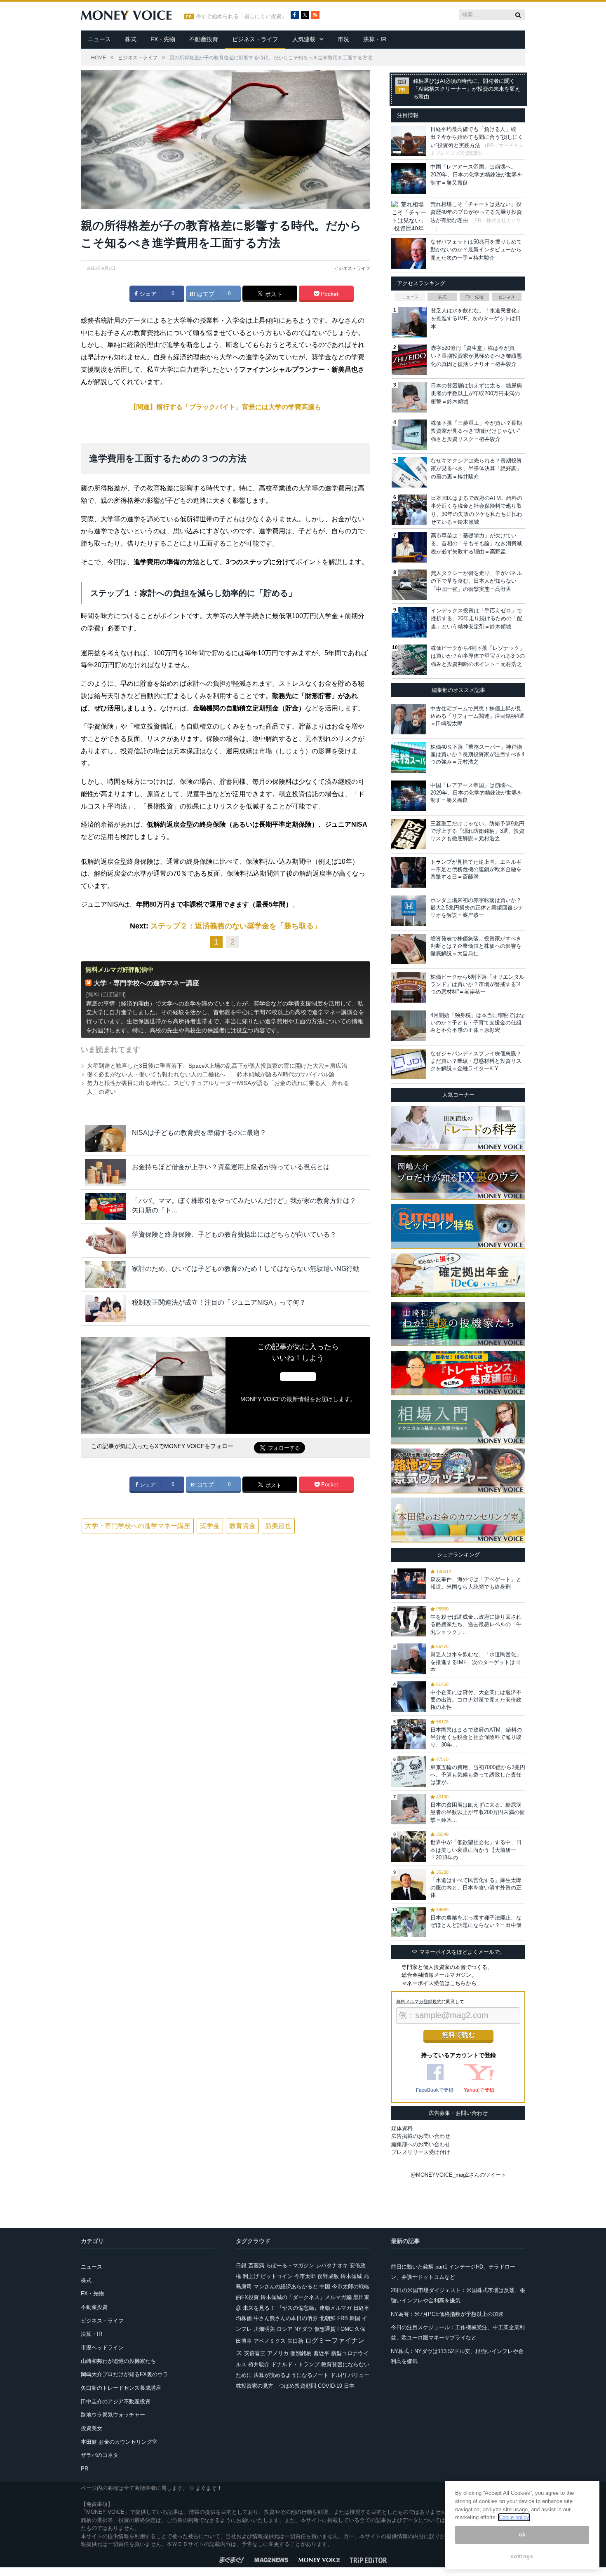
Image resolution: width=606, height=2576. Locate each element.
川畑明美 (264, 2329)
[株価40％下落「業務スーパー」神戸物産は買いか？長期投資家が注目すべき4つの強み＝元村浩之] (409, 757)
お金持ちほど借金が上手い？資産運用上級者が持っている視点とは (231, 1167)
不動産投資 (204, 39)
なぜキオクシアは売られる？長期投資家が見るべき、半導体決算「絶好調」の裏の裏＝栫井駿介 (476, 469)
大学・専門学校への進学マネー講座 (146, 983)
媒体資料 (402, 2128)
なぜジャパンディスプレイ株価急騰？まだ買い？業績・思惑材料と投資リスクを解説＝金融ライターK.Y (476, 1061)
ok (522, 2535)
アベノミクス (270, 2341)
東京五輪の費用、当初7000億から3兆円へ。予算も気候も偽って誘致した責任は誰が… (478, 1775)
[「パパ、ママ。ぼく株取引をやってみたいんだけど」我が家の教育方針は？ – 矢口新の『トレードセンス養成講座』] (106, 1206)
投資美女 (92, 2428)
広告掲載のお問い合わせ (421, 2136)
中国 (325, 2287)
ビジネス (507, 297)
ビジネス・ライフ (255, 39)
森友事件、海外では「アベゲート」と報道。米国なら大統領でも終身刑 (476, 1583)
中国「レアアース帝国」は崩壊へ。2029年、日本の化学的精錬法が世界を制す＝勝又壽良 (476, 175)
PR (85, 2469)
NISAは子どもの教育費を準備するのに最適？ (199, 1133)
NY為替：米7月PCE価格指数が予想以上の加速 (447, 2314)
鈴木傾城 (351, 2276)
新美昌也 (278, 1526)
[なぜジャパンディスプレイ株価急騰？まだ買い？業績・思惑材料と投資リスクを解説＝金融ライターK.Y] (409, 1064)
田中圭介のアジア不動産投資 (116, 2401)
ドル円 (338, 2375)
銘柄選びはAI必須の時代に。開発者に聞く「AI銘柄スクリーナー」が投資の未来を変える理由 (467, 89)
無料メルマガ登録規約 (419, 2002)
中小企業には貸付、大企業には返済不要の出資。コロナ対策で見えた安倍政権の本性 (476, 1700)
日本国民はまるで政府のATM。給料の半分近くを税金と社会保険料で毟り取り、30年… (476, 1737)
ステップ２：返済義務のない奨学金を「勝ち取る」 (236, 926)
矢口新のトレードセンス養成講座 (121, 2388)
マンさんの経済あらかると (286, 2287)
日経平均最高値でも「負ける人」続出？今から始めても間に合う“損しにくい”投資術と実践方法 (477, 137)
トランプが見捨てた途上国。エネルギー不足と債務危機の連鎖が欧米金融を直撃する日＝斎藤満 (476, 869)
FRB (343, 2318)
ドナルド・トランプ (295, 2364)
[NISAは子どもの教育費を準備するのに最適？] (106, 1138)
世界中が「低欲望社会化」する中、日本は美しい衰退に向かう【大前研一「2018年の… (476, 1850)
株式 (131, 39)
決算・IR (375, 39)
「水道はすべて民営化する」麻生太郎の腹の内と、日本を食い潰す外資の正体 (476, 1888)
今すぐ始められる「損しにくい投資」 (241, 16)
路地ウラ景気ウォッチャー (113, 2415)
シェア (147, 294)
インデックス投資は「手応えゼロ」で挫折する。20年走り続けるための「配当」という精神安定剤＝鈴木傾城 (477, 619)
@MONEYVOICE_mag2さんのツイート (458, 2175)
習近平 (321, 2353)
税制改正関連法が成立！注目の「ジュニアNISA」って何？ (219, 1302)
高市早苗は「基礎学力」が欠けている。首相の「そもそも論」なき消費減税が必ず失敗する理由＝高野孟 (476, 544)
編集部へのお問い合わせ (421, 2144)
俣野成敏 (328, 2276)
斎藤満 (256, 2265)
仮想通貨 (325, 2329)
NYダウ (303, 2329)
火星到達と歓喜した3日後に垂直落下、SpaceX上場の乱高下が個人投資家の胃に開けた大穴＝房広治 (217, 1066)
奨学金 (210, 1526)
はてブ (205, 294)
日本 (349, 2386)
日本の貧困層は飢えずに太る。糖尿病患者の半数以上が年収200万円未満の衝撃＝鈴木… (478, 1812)
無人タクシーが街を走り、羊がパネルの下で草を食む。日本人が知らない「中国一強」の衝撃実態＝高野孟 (476, 581)
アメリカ (278, 2353)
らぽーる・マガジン (290, 2265)
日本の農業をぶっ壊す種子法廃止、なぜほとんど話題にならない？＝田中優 (476, 1921)
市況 (343, 39)
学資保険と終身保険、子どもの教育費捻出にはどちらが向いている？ (234, 1234)
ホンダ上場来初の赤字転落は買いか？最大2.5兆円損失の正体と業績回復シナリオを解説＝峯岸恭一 (477, 908)
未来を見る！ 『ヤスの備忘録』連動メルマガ (297, 2308)
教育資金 (242, 1526)
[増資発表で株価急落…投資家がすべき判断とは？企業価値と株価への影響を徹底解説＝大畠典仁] (409, 949)
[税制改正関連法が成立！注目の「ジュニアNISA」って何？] (106, 1308)
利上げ (251, 2276)
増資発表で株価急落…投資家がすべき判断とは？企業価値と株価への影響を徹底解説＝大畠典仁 (476, 946)
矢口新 (295, 2341)
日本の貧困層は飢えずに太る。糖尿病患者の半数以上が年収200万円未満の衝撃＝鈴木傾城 (476, 394)
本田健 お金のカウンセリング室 (119, 2442)
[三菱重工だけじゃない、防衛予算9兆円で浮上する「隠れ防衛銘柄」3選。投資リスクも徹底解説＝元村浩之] (409, 834)
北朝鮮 (328, 2318)
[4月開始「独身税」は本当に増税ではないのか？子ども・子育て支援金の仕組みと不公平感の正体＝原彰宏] (409, 1026)
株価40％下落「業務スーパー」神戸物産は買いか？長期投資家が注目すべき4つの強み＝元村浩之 (477, 754)
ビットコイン (277, 2276)
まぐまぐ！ (209, 2488)
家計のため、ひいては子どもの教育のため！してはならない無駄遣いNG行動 (246, 1269)
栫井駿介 (259, 2364)
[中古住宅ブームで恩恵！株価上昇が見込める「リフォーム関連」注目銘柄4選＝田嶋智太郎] (409, 719)
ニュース (99, 39)
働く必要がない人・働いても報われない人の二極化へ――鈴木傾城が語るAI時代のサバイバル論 (211, 1074)
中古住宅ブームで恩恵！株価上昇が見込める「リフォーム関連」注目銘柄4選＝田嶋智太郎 (477, 716)
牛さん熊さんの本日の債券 (286, 2318)
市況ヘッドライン (102, 2347)
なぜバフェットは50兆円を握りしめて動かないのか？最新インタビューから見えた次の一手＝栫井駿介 (476, 250)
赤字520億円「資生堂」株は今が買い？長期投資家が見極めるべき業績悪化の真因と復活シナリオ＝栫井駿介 (476, 356)
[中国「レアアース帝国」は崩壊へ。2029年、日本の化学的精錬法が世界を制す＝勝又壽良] (409, 796)
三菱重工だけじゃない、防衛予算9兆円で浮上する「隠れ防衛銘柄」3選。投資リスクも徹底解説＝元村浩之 (477, 831)
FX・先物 (163, 39)
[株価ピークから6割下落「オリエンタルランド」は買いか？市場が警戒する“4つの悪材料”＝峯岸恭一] (409, 987)
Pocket (329, 294)
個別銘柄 (301, 2353)
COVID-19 (330, 2386)
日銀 (241, 2265)
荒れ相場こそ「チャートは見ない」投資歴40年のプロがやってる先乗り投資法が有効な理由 (476, 212)
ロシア (285, 2329)
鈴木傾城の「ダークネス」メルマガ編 (306, 2297)
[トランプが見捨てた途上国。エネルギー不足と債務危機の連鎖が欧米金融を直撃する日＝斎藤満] (409, 872)
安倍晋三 (255, 2353)
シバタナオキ (332, 2265)
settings (522, 2556)
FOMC (345, 2329)
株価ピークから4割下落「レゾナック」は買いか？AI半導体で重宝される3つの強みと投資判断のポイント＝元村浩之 (478, 656)
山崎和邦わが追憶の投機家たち (118, 2361)
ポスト (273, 294)
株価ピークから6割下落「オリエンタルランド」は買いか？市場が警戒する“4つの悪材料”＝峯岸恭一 (477, 984)
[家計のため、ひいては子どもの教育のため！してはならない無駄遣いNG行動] (106, 1274)
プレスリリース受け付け (421, 2152)
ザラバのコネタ (100, 2455)
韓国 (355, 2318)
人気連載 (304, 39)
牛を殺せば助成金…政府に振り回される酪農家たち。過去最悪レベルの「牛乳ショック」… (476, 1624)
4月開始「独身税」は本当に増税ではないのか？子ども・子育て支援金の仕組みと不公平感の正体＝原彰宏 (477, 1023)
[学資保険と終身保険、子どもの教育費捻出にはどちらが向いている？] (106, 1240)
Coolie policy (514, 2517)
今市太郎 (305, 2276)
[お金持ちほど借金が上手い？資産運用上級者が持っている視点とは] (106, 1173)
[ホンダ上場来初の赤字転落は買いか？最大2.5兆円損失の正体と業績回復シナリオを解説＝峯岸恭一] (409, 911)
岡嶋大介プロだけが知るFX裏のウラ (124, 2374)
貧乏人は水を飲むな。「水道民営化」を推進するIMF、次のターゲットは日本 (476, 319)
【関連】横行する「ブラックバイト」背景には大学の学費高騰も (225, 407)
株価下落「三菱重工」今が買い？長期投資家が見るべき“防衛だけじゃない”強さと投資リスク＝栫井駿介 (476, 431)
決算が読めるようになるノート (291, 2375)
